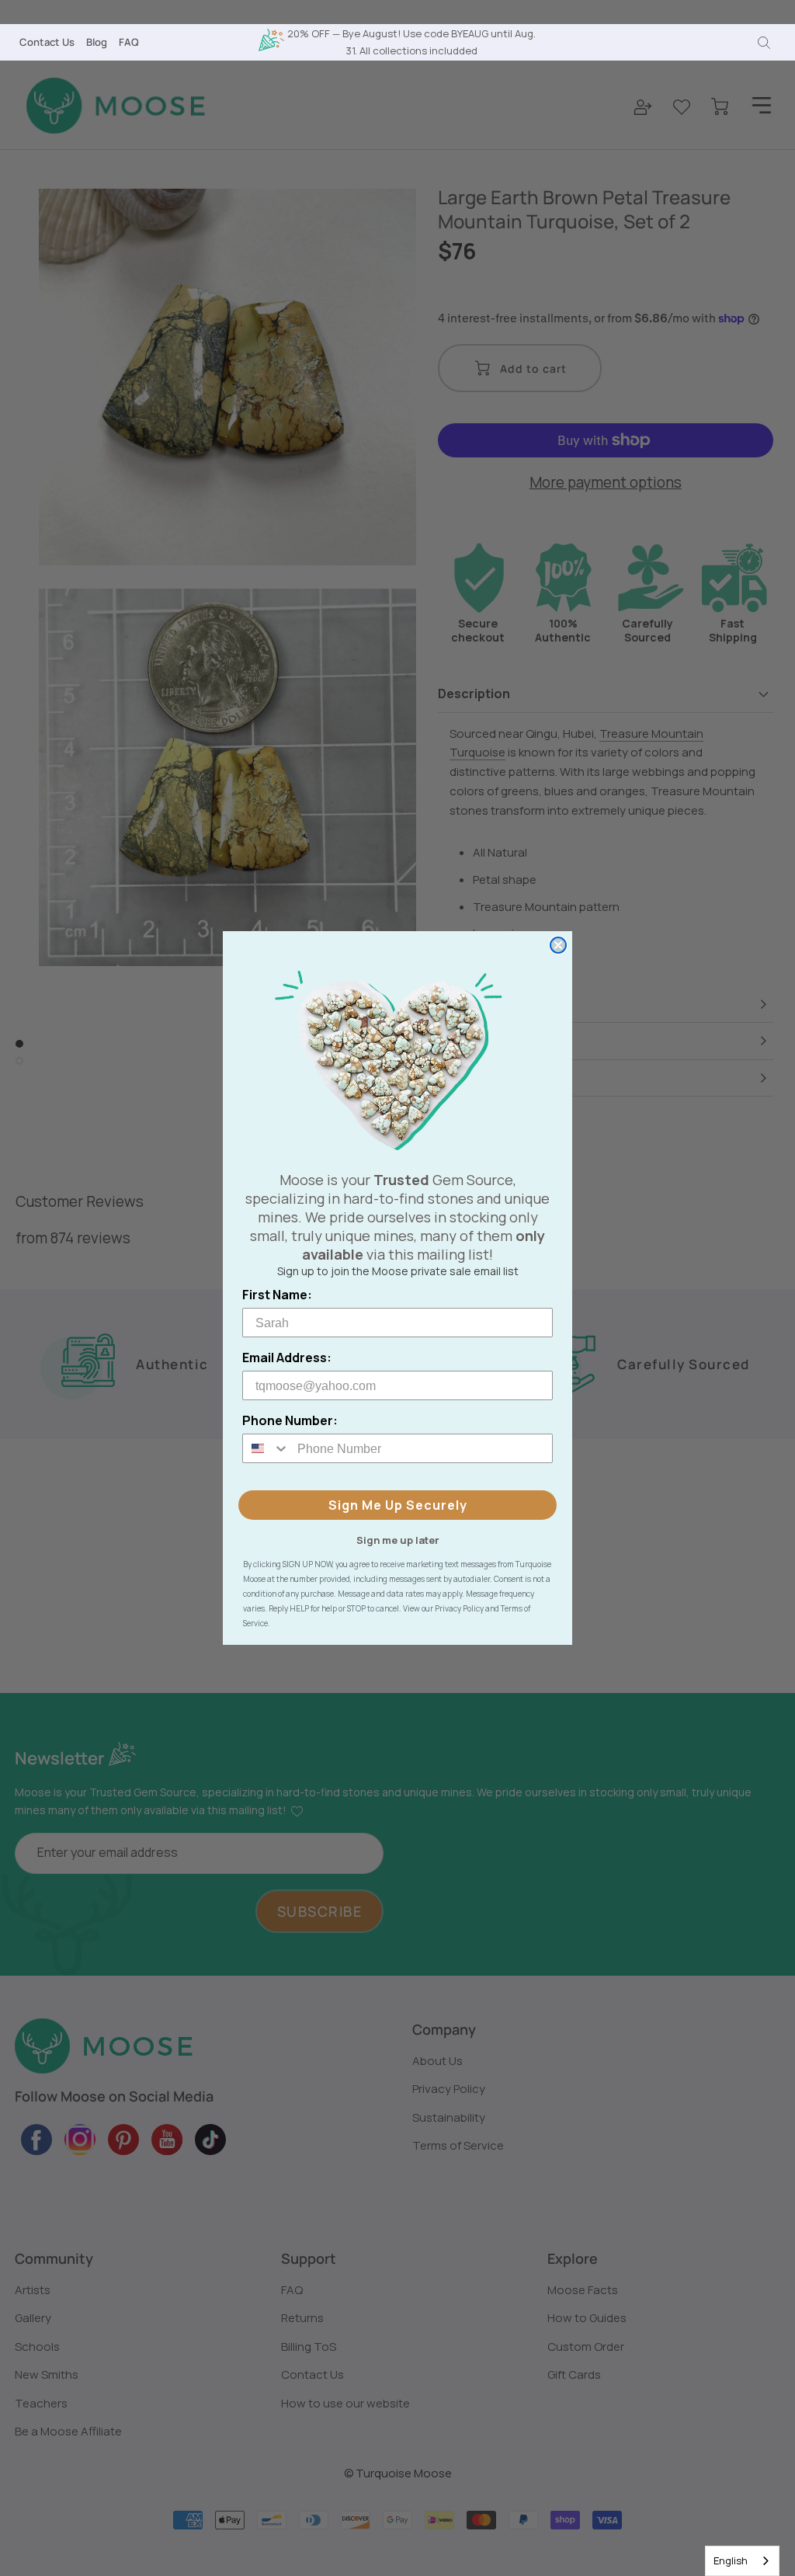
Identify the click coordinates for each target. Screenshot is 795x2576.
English (731, 2560)
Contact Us (47, 42)
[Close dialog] (558, 945)
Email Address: (287, 1358)
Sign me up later (398, 1539)
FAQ (129, 42)
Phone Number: (290, 1420)
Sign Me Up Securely (398, 1505)
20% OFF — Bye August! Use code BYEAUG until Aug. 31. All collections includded (411, 42)
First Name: (277, 1295)
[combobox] (742, 2561)
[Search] (764, 43)
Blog (97, 42)
